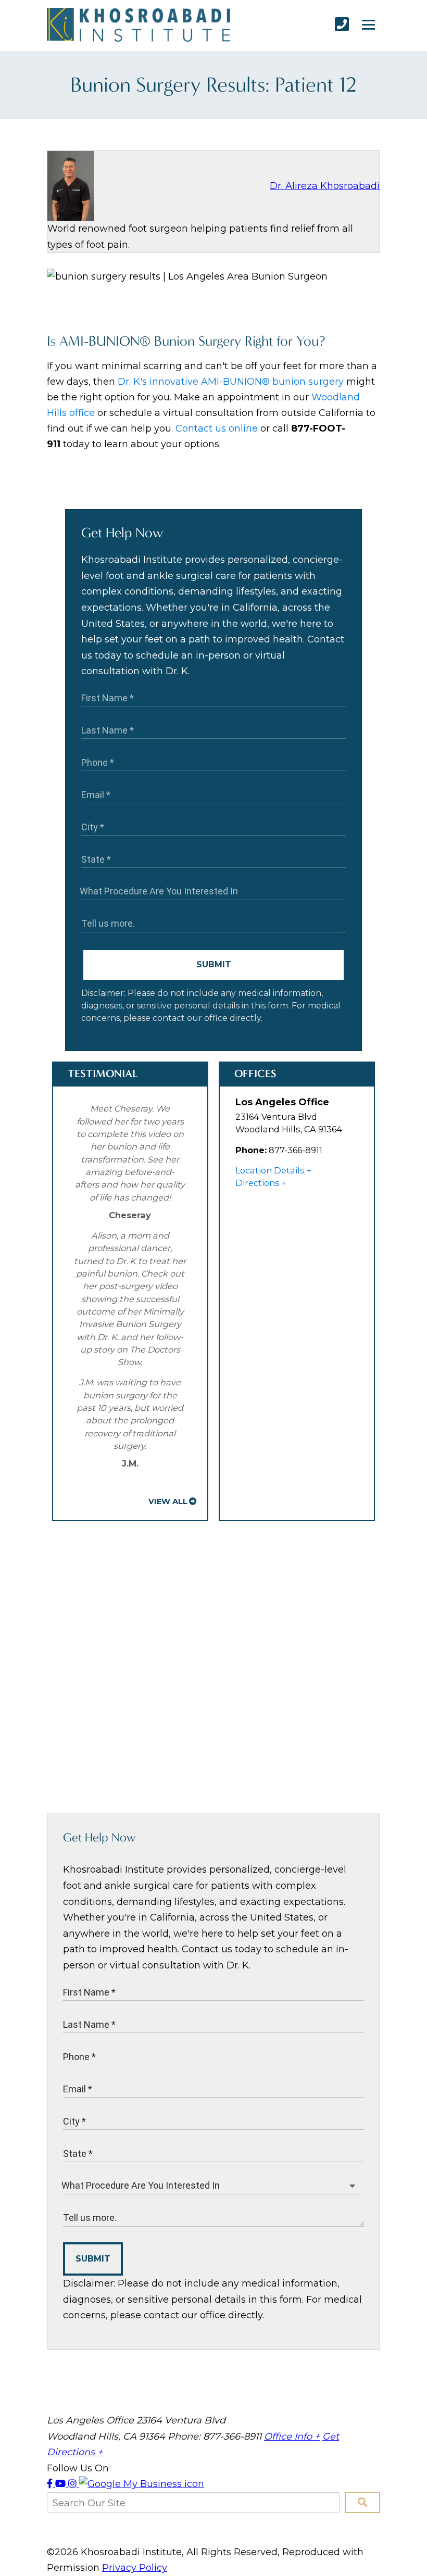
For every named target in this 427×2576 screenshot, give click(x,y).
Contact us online (217, 428)
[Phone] (342, 24)
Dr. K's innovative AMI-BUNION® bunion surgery (231, 382)
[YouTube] (62, 2484)
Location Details (270, 1170)
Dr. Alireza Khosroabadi (325, 186)
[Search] (362, 2503)
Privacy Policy (135, 2568)
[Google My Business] (142, 2484)
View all (168, 1501)
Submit (214, 964)
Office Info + (292, 2436)
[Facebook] (51, 2484)
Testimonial (103, 1073)
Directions (258, 1183)
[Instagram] (74, 2484)
